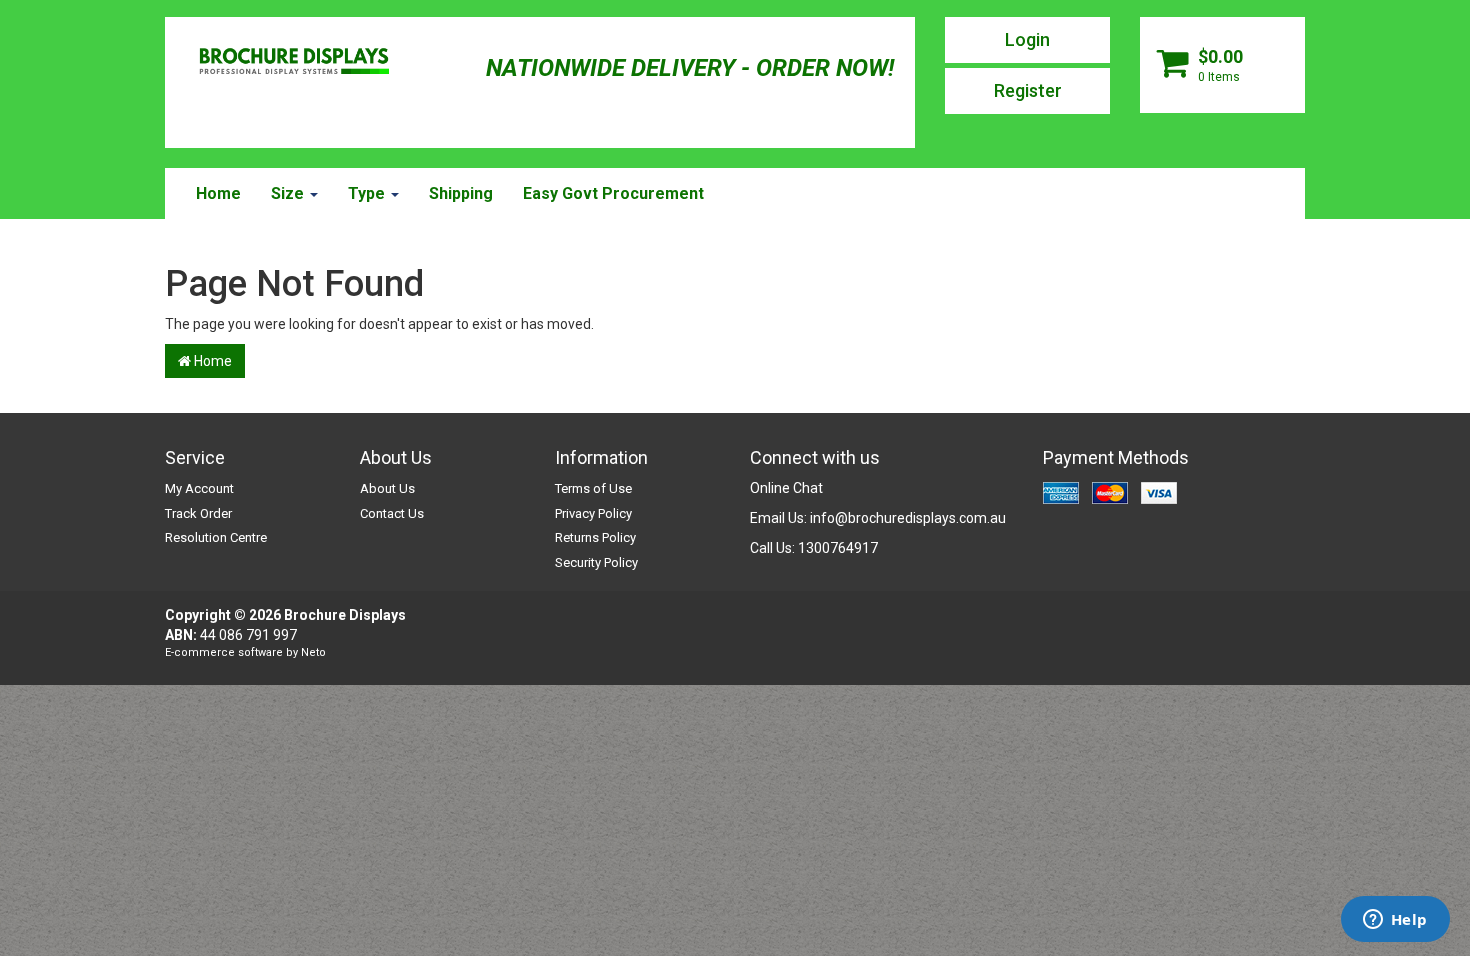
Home (218, 193)
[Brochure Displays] (294, 63)
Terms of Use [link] (593, 488)
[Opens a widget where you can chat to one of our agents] (1395, 921)
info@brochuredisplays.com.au (908, 518)
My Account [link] (199, 488)
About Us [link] (387, 488)
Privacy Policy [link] (593, 513)
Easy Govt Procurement (613, 193)
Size (289, 193)
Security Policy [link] (596, 562)
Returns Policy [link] (595, 537)
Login (1027, 39)
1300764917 (838, 548)
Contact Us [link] (392, 513)
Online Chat (786, 488)
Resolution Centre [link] (216, 537)
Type (368, 193)
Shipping (461, 193)
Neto (313, 652)
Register (1028, 90)
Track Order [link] (198, 513)
